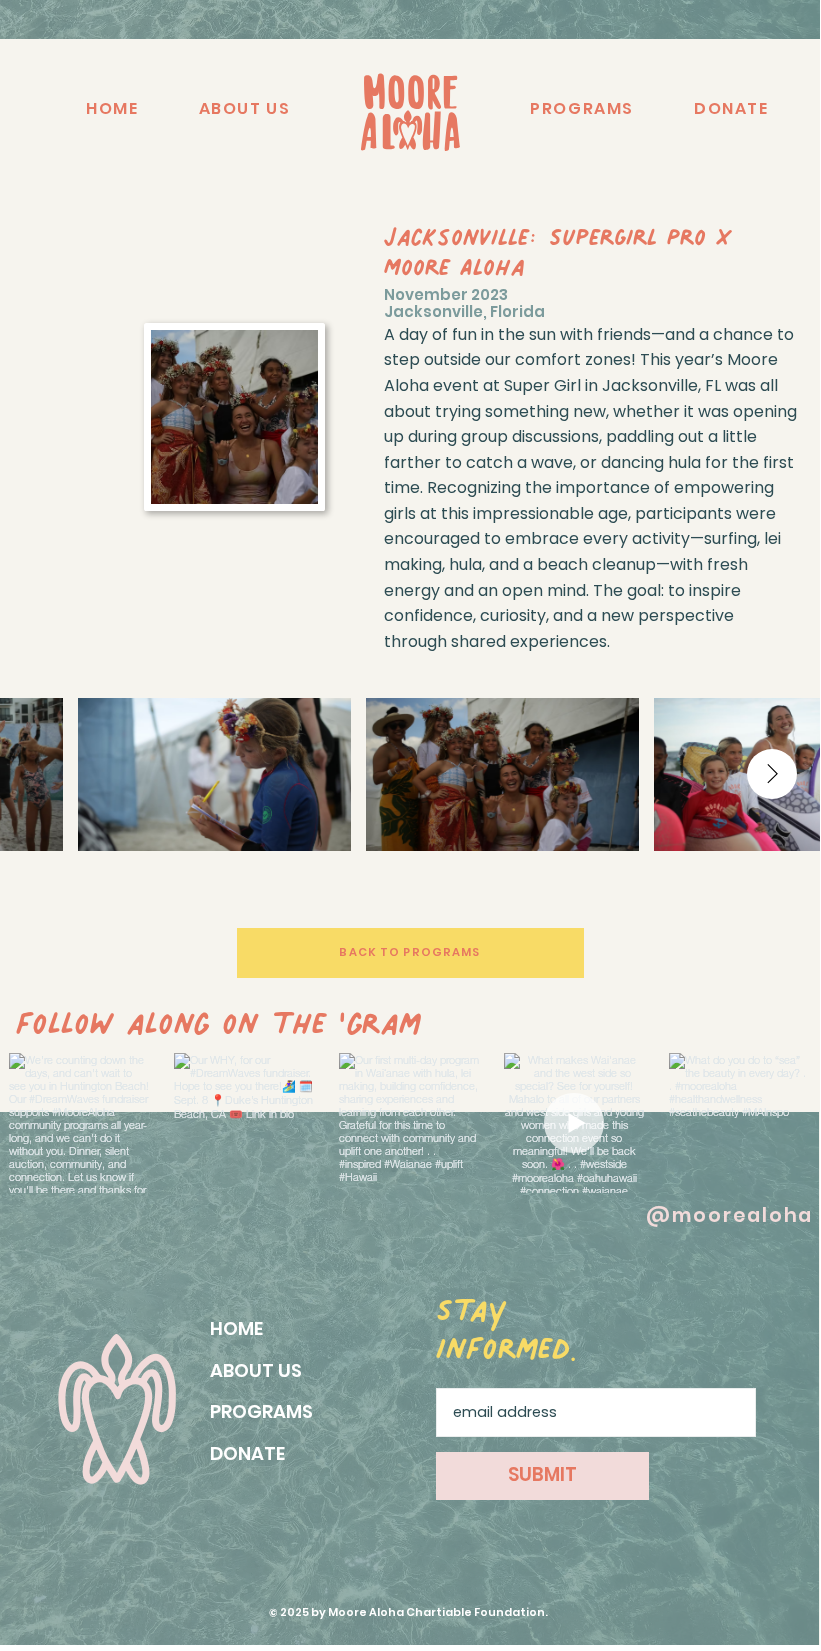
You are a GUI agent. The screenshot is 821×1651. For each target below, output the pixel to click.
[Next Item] (772, 774)
